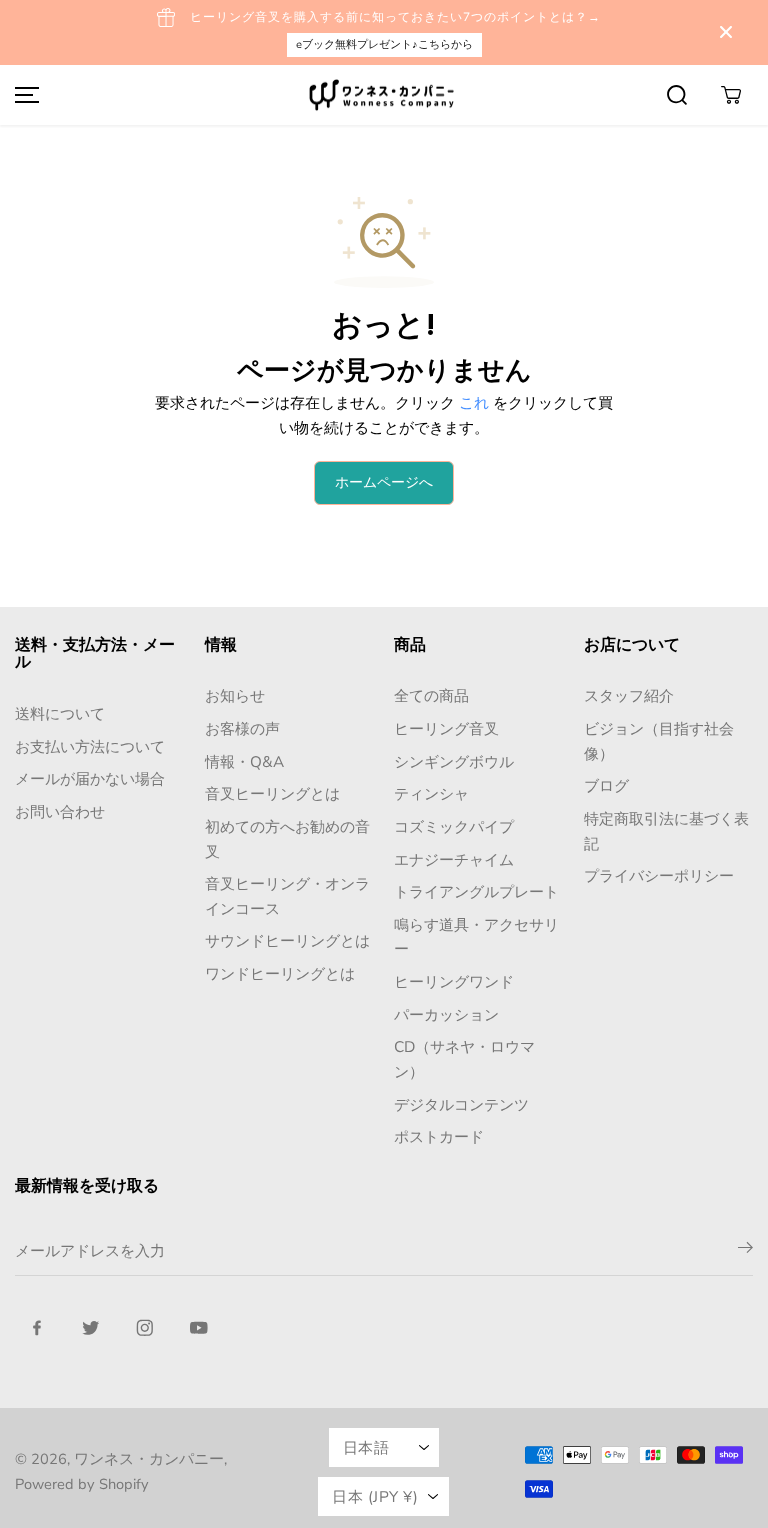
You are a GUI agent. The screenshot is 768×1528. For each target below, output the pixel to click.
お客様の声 (242, 728)
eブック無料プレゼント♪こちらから (384, 44)
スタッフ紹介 (629, 695)
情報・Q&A (244, 761)
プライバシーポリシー (659, 875)
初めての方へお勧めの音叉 (287, 839)
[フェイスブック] (37, 1328)
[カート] (731, 95)
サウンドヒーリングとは (287, 940)
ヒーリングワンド (454, 981)
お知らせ (235, 695)
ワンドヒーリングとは (280, 973)
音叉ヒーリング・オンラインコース (287, 896)
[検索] (677, 95)
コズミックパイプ (454, 826)
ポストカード (439, 1136)
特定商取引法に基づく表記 (666, 831)
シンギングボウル (454, 761)
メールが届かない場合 (90, 778)
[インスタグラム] (145, 1328)
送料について (60, 713)
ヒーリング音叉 (446, 728)
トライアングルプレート (476, 891)
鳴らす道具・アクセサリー (476, 937)
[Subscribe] (745, 1251)
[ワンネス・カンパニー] (384, 95)
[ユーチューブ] (199, 1328)
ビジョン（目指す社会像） (659, 741)
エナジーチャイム (454, 859)
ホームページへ (384, 482)
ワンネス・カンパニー (149, 1459)
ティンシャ (431, 793)
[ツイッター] (91, 1328)
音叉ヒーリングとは (272, 793)
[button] (24, 95)
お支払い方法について (90, 746)
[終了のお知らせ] (726, 32)
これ (474, 402)
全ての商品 (431, 695)
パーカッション (446, 1014)
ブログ (606, 785)
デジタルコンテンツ (461, 1104)
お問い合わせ (60, 811)
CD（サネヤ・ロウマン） (464, 1059)
